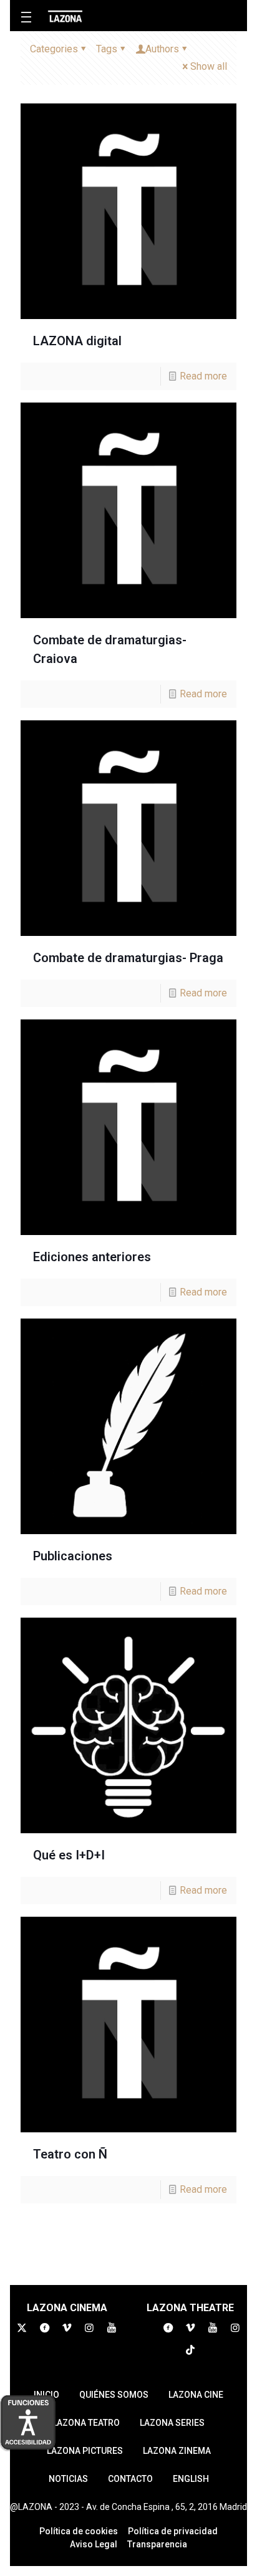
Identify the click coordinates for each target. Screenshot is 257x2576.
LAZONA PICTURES (85, 2451)
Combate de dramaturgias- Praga (128, 958)
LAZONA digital (77, 341)
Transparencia (157, 2544)
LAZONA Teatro (86, 2423)
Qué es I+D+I (69, 1855)
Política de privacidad (173, 2531)
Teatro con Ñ (70, 2154)
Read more (203, 376)
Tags (107, 49)
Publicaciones (73, 1556)
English (191, 2479)
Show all (209, 66)
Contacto (130, 2479)
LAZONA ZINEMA (177, 2451)
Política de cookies (79, 2531)
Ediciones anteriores (92, 1257)
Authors (162, 49)
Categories (54, 49)
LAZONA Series (172, 2423)
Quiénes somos (114, 2395)
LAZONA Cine (196, 2395)
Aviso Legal (94, 2544)
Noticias (68, 2479)
